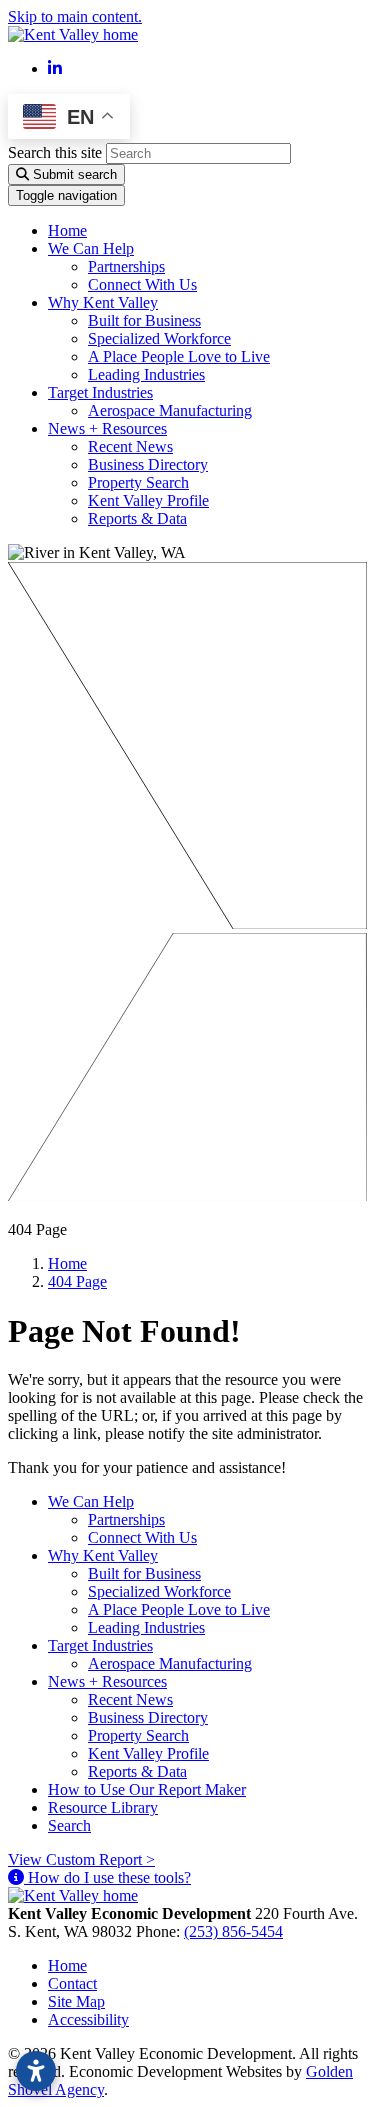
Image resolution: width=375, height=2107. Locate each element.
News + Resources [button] (107, 428)
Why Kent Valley (103, 1555)
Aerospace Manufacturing (170, 410)
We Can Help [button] (91, 248)
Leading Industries (146, 374)
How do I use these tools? (107, 1877)
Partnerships (126, 266)
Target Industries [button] (100, 392)
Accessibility (88, 2019)
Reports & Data (137, 518)
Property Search (138, 482)
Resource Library (103, 1807)
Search (69, 1825)
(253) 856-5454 (233, 1931)
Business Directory (148, 464)
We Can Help (91, 1501)
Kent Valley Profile (148, 500)
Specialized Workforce (159, 338)
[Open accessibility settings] (36, 2071)
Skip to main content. (75, 16)
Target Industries (100, 1645)
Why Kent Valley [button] (103, 302)
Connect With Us (142, 284)
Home (67, 230)
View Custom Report (81, 1859)
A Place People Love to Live (179, 356)
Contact (72, 1983)
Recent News (130, 446)
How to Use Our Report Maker (147, 1789)
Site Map (76, 2001)
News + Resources (107, 1681)
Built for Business (144, 320)
